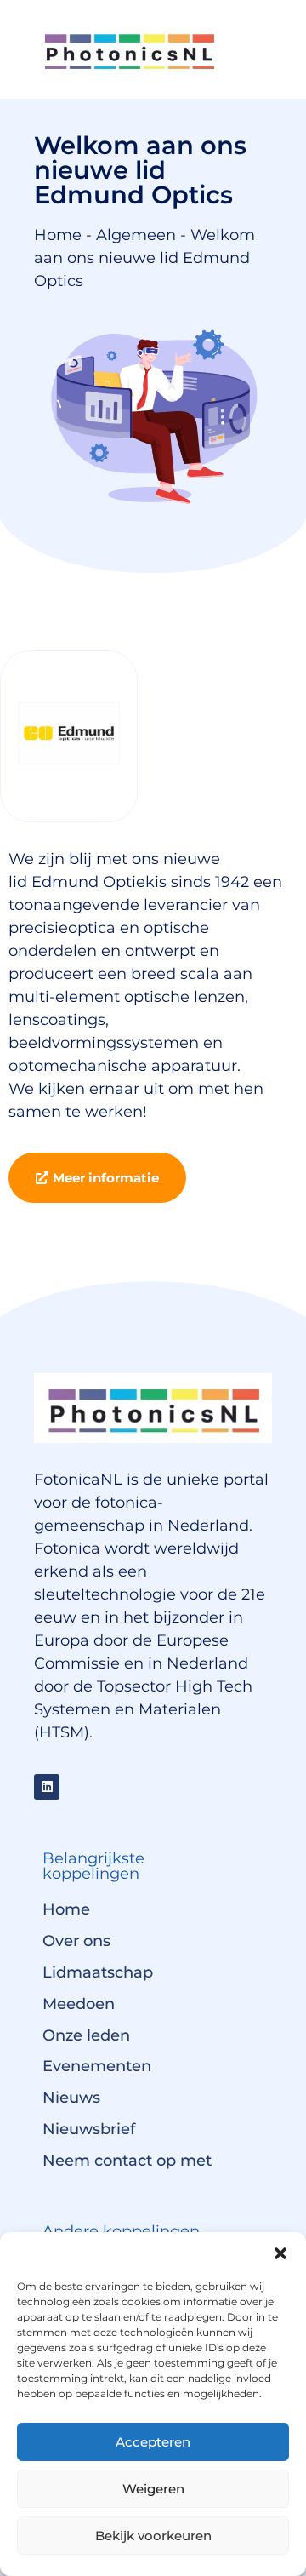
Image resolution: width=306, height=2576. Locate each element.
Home (58, 235)
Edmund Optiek (93, 882)
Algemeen (136, 235)
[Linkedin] (47, 1787)
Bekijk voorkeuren (153, 2536)
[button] (280, 2253)
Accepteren (153, 2442)
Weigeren (153, 2489)
